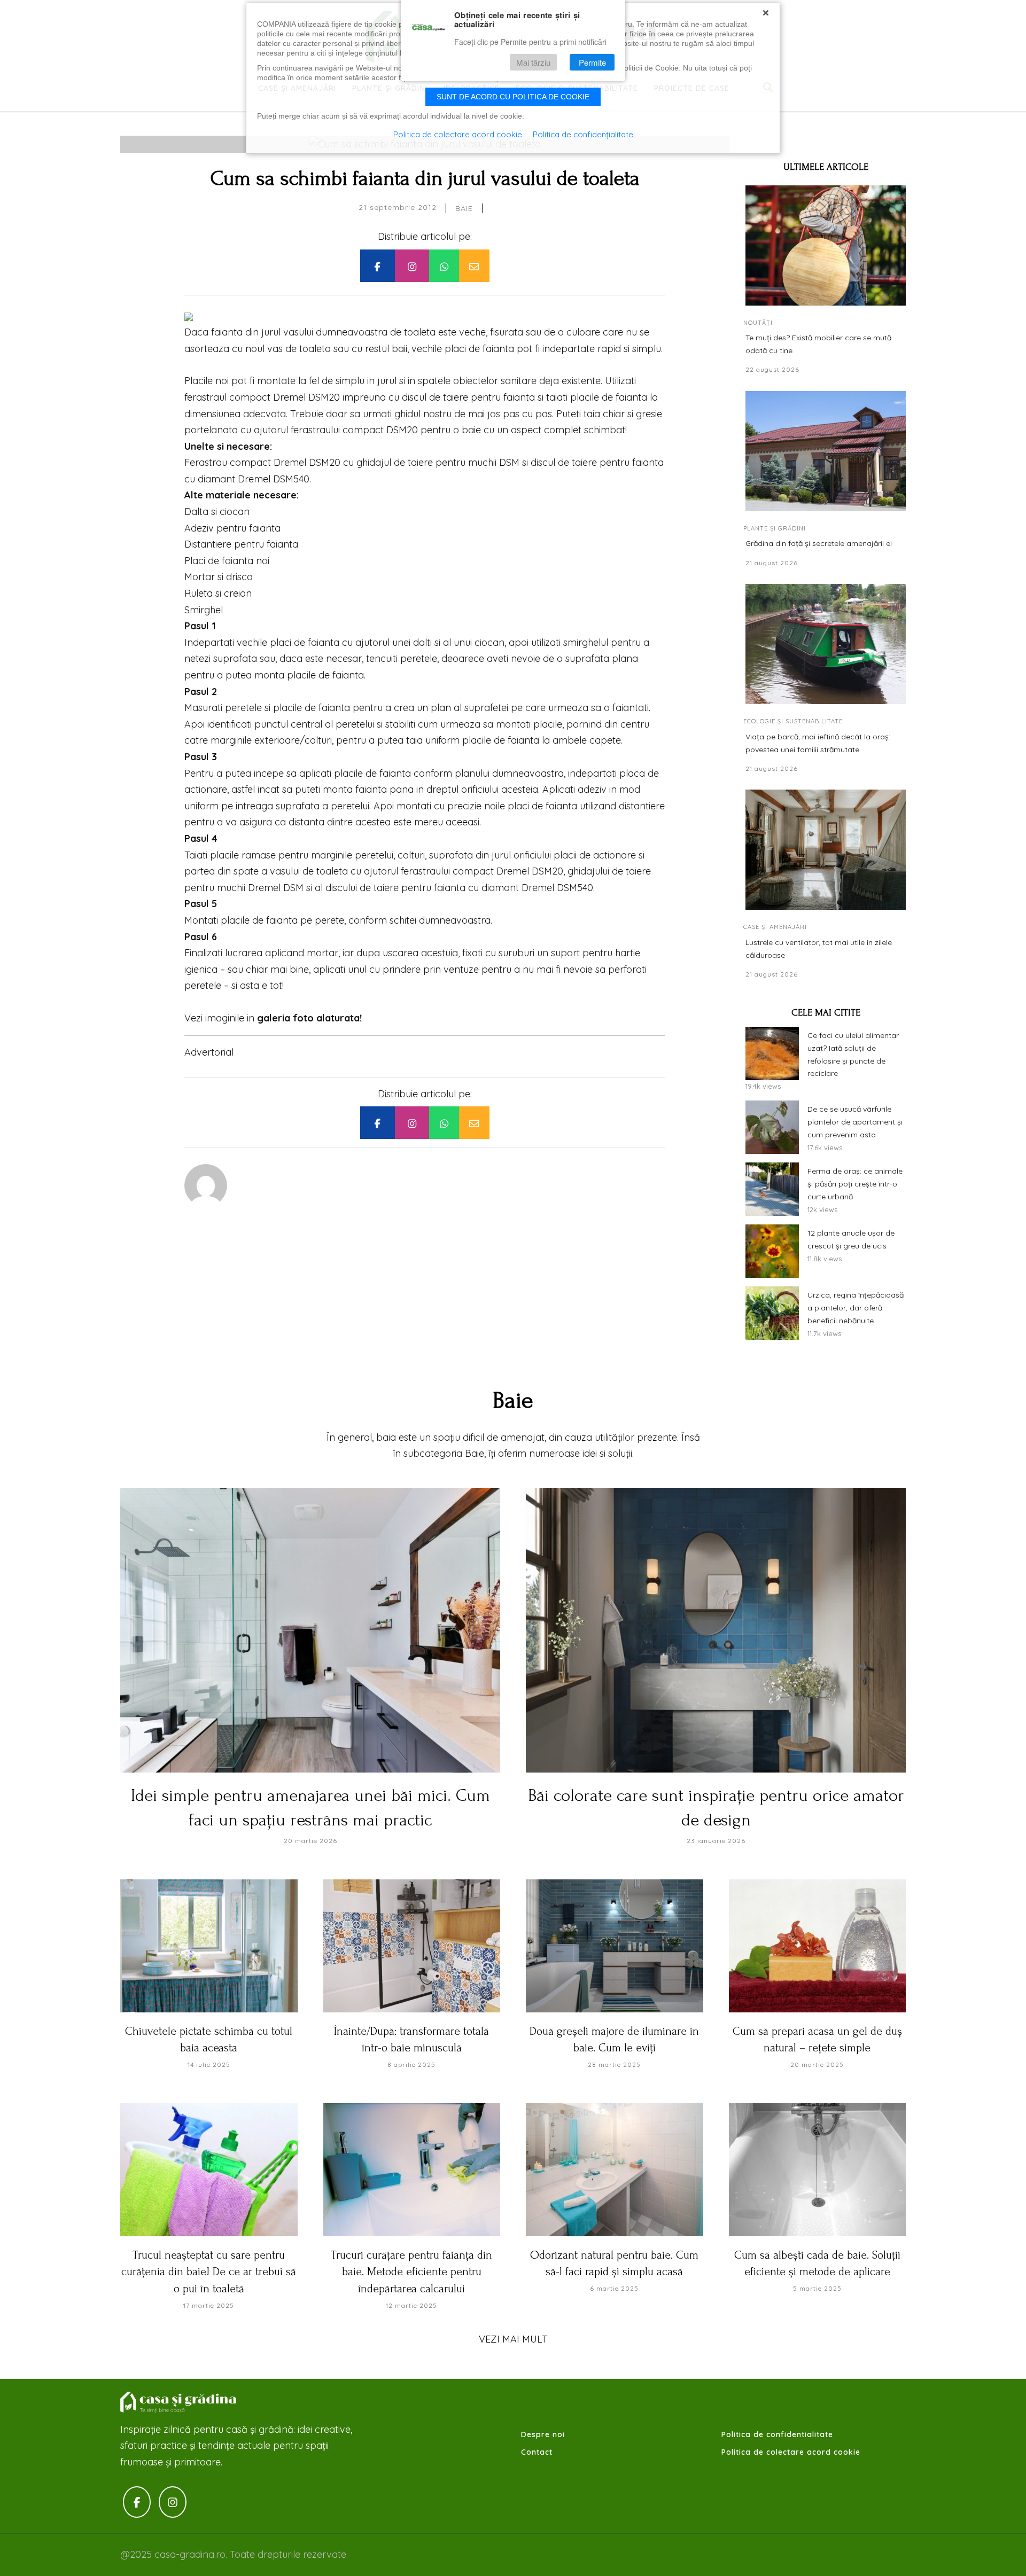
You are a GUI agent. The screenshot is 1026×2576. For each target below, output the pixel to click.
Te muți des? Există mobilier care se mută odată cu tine (818, 344)
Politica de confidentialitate (777, 2434)
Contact (537, 2452)
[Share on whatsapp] (444, 266)
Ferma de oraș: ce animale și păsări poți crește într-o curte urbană (855, 1184)
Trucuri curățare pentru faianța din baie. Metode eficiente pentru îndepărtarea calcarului (411, 2272)
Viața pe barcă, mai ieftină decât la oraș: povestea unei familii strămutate (818, 743)
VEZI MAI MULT (513, 2339)
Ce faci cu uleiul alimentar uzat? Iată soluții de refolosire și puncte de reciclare (853, 1054)
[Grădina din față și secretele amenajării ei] (826, 451)
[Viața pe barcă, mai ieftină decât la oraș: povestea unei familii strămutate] (826, 644)
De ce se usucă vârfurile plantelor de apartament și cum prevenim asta (855, 1122)
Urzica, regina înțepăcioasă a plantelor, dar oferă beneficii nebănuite (856, 1308)
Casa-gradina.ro (179, 2402)
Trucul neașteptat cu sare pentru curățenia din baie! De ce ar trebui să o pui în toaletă (209, 2272)
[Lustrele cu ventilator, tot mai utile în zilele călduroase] (826, 850)
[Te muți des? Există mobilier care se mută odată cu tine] (826, 245)
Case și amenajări (775, 927)
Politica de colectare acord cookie (791, 2452)
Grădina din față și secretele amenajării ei (819, 543)
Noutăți (758, 323)
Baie (464, 208)
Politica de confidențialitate (583, 134)
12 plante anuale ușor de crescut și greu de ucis (851, 1239)
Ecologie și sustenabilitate (793, 721)
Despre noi (543, 2434)
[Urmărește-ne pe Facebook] (137, 2502)
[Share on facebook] (377, 266)
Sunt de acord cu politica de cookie (513, 97)
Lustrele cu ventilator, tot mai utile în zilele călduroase (819, 949)
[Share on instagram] (412, 266)
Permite (592, 62)
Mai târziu (533, 62)
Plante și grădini (775, 528)
